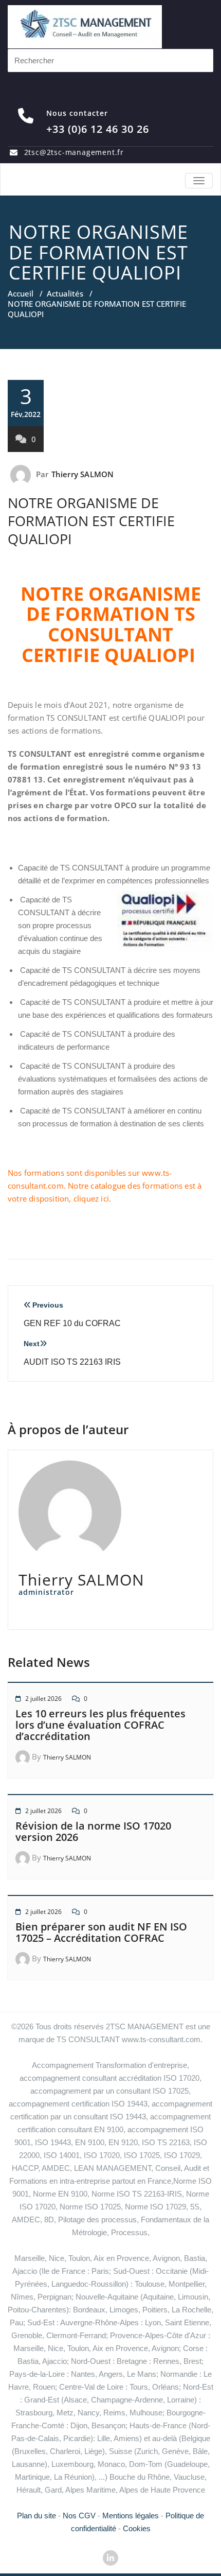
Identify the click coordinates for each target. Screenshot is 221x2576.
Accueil (21, 293)
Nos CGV (79, 2516)
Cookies (137, 2528)
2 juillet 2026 (43, 1699)
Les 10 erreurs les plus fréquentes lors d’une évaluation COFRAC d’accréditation (100, 1725)
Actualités (65, 293)
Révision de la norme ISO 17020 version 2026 (93, 1831)
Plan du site (36, 2516)
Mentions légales (131, 2516)
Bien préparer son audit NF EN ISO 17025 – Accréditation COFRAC (101, 1932)
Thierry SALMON (83, 474)
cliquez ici (91, 1198)
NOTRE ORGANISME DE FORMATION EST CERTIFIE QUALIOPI (91, 521)
